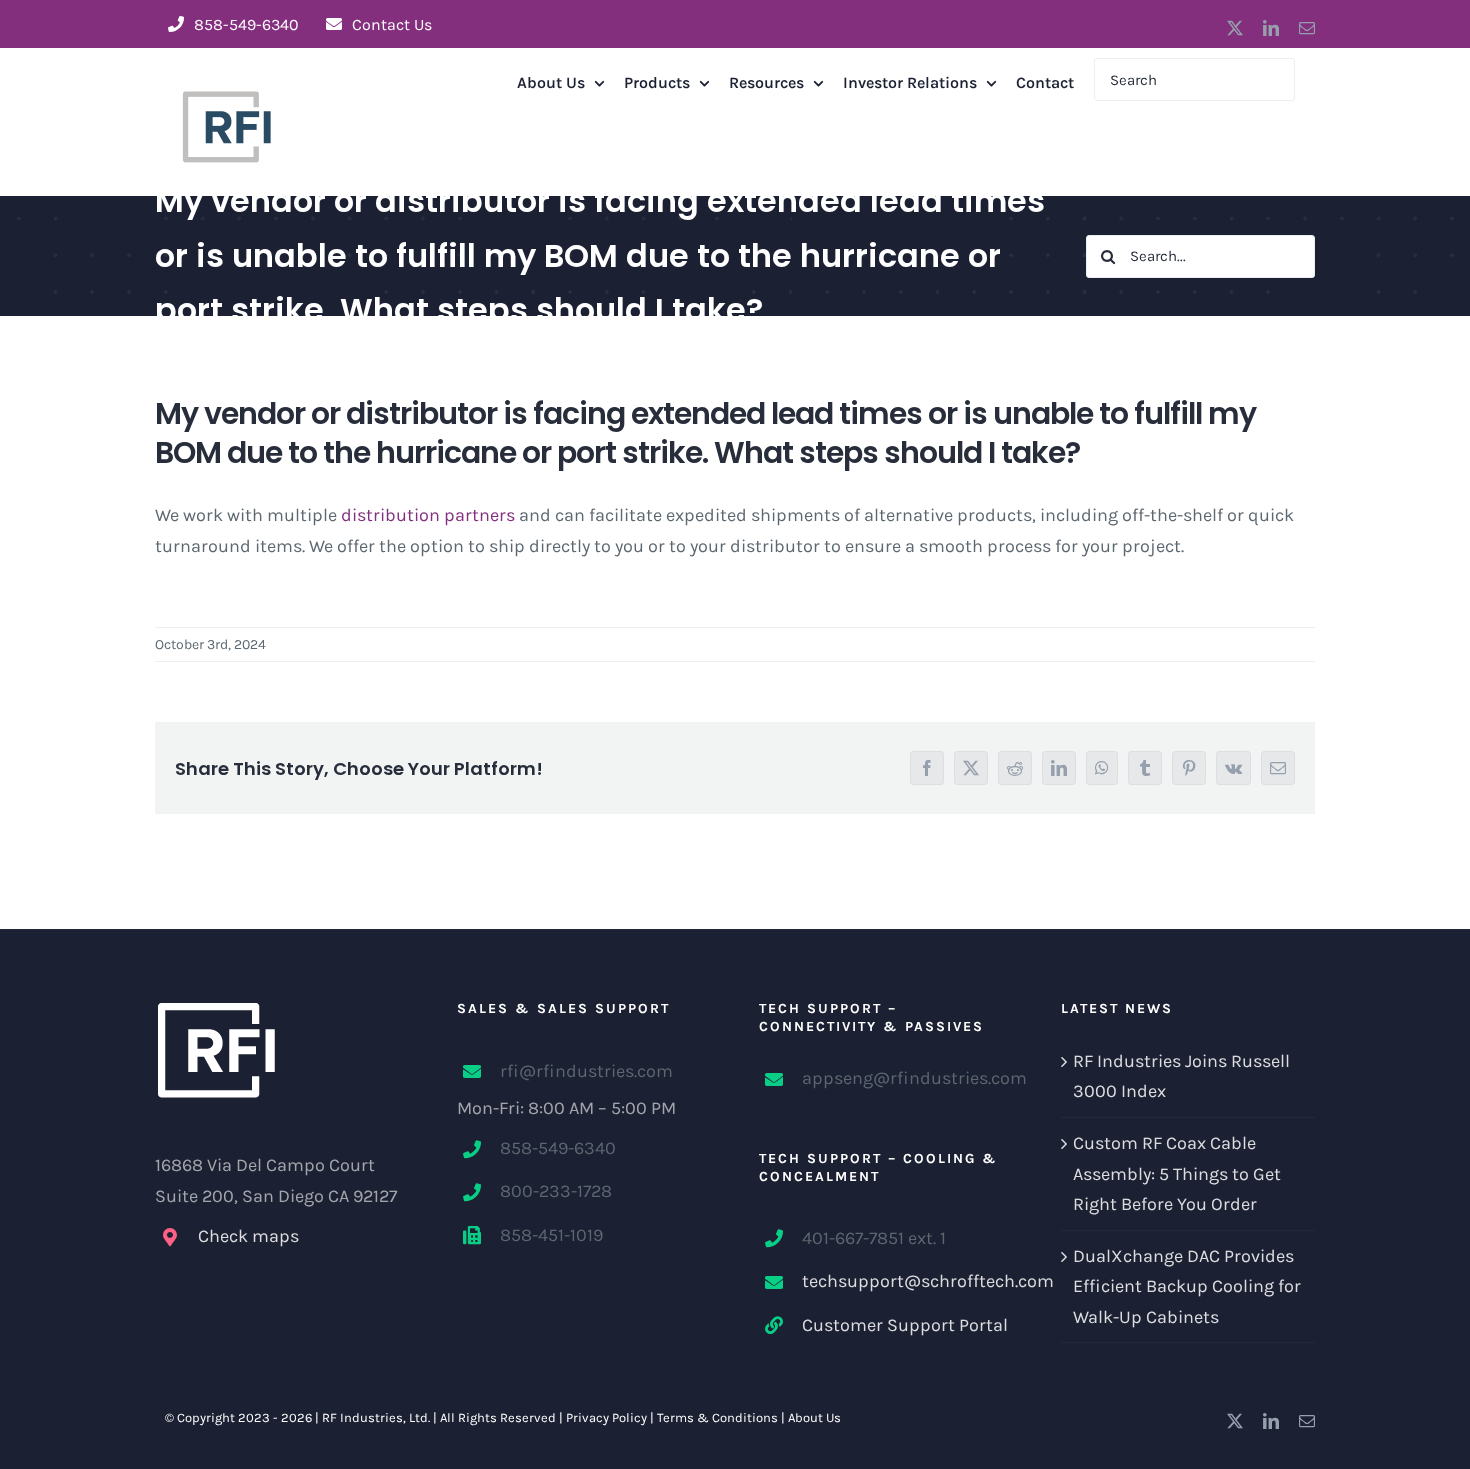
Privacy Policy (606, 1417)
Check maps (248, 1236)
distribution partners (428, 515)
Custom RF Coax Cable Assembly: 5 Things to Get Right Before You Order (1177, 1173)
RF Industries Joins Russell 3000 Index (1181, 1076)
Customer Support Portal (905, 1325)
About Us (814, 1417)
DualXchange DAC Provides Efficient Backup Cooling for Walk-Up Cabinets (1187, 1286)
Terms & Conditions (717, 1417)
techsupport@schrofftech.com (907, 1281)
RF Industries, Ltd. (376, 1417)
